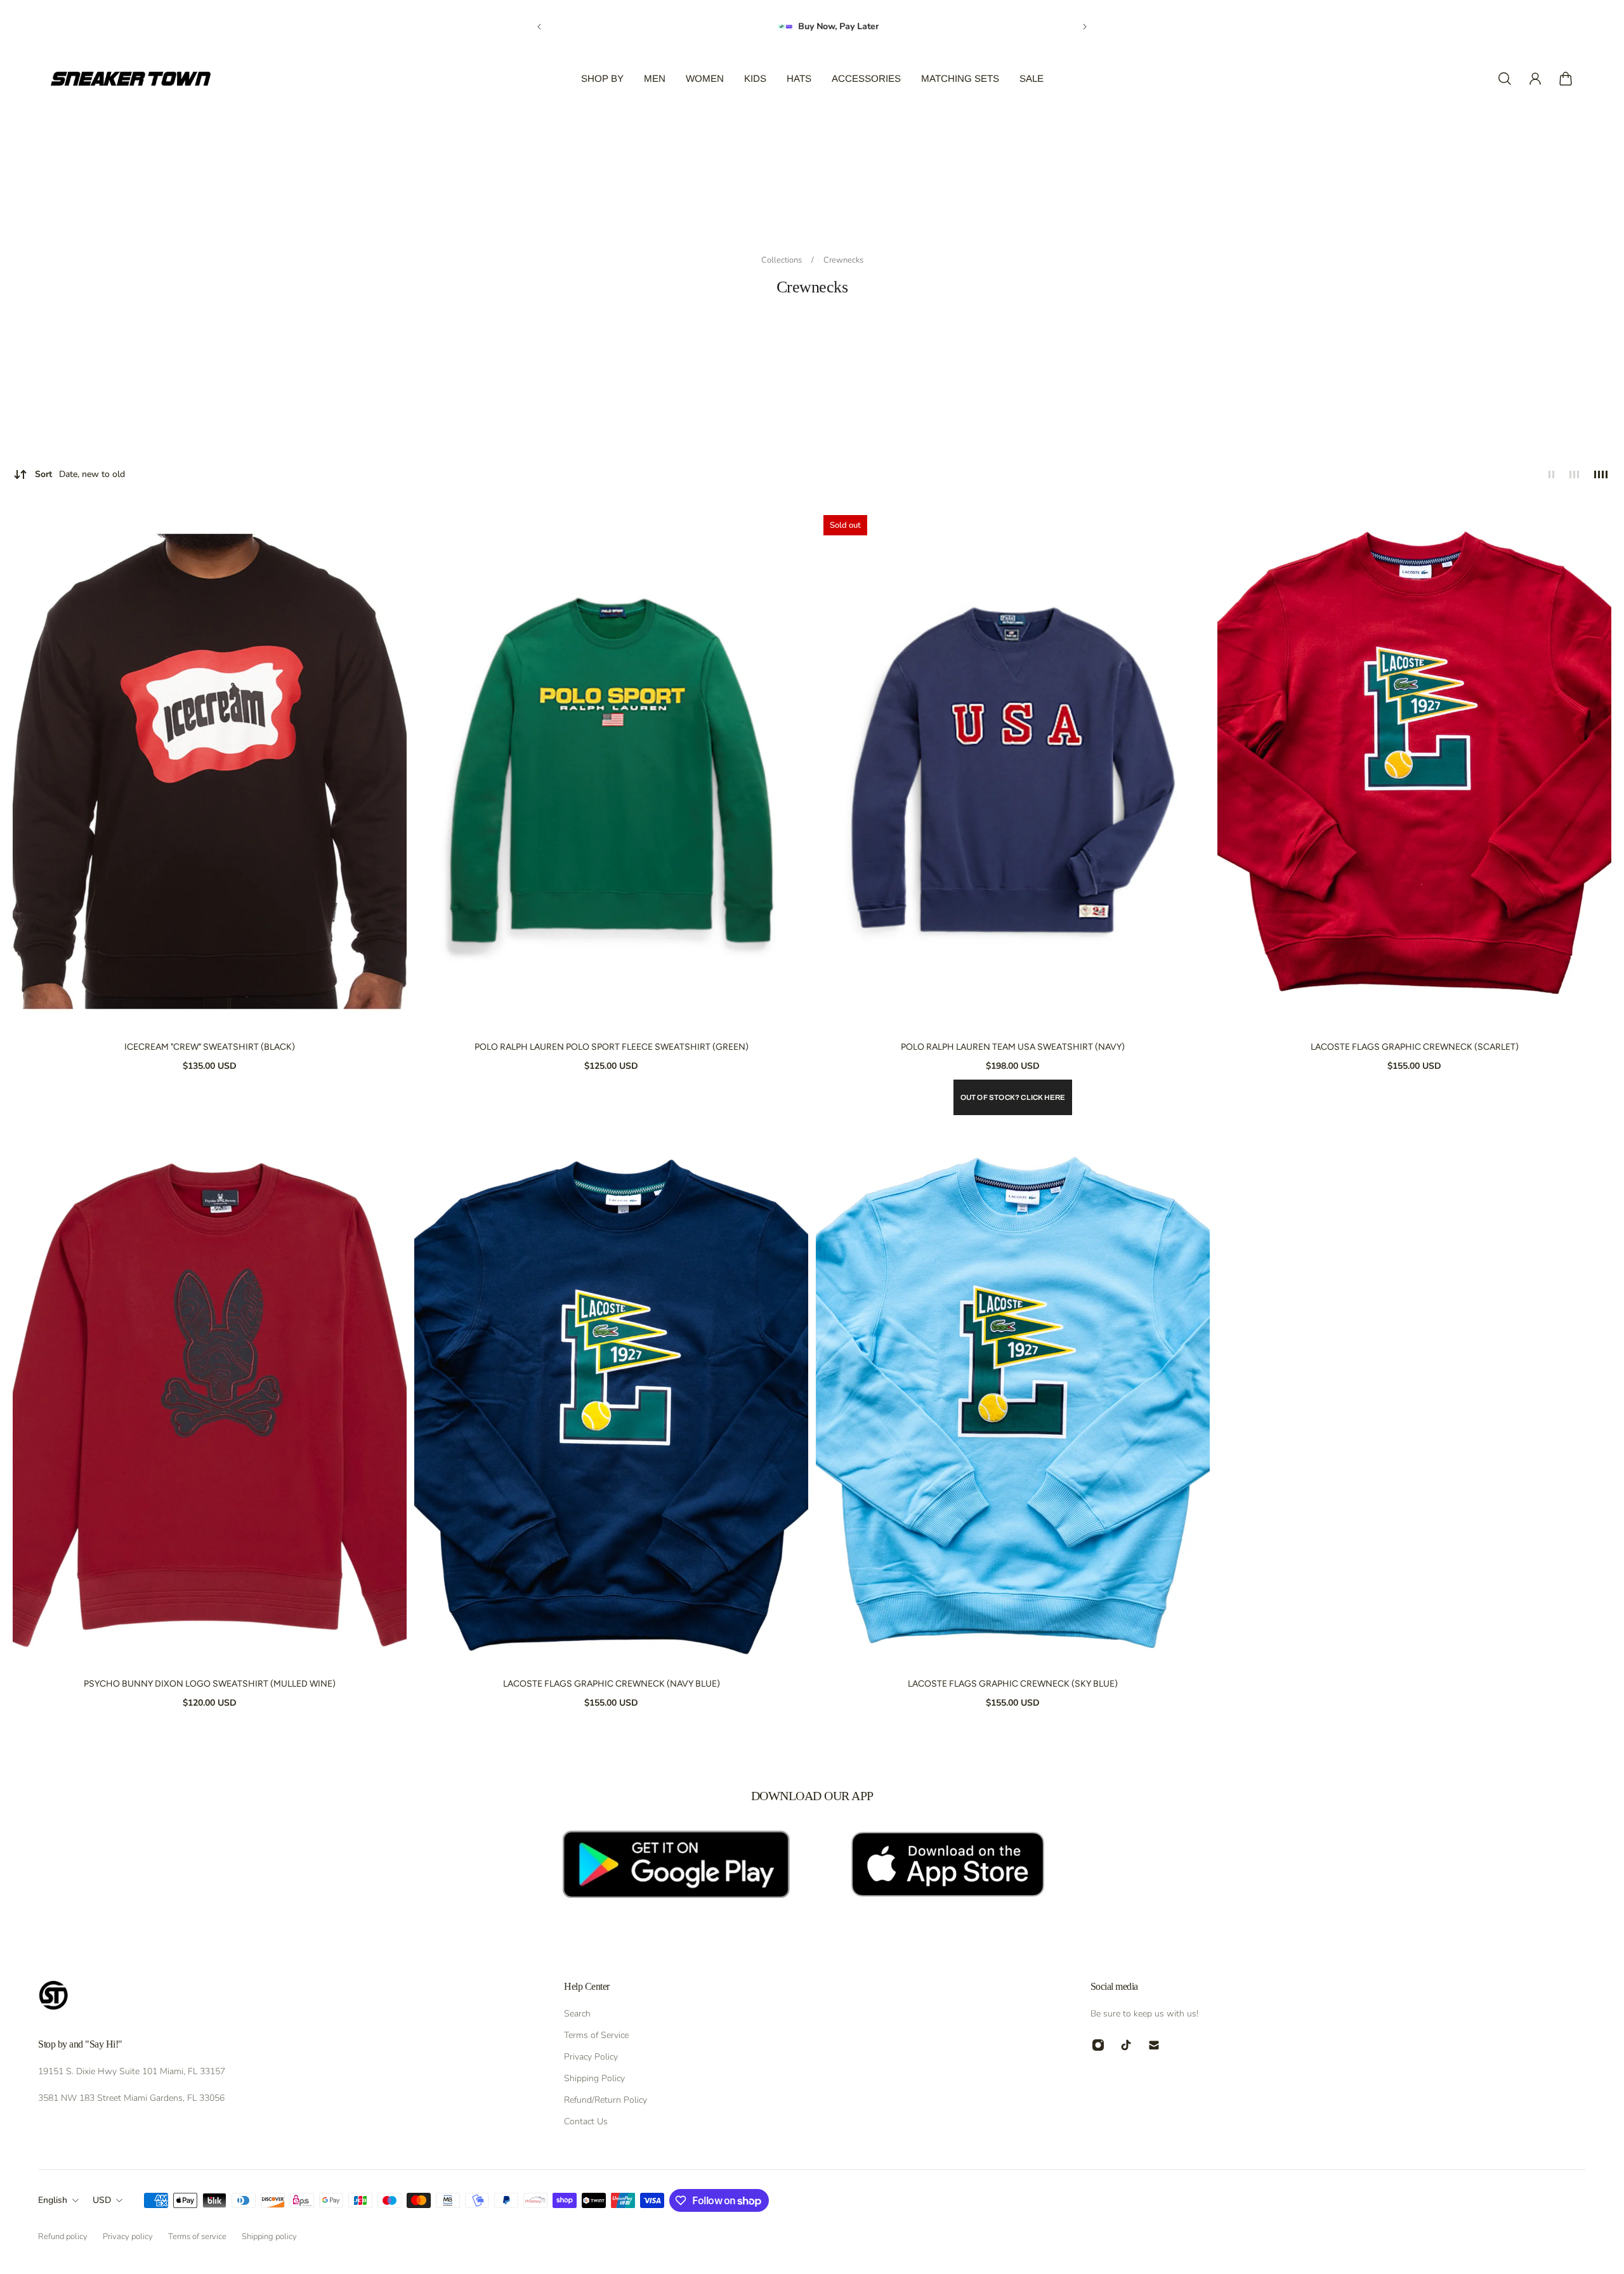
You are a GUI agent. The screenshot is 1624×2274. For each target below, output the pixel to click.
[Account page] (1535, 79)
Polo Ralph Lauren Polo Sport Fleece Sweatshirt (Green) (612, 1047)
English (53, 2200)
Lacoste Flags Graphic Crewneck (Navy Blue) (612, 1684)
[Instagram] (1098, 2045)
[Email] (1154, 2045)
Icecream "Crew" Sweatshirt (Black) (210, 1047)
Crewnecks (843, 260)
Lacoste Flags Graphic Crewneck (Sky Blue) (1013, 1684)
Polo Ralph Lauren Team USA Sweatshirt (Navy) (1013, 1047)
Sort (80, 474)
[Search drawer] (1505, 79)
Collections (783, 260)
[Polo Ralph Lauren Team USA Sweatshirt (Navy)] (1013, 770)
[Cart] (1566, 79)
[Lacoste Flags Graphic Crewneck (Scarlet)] (1414, 770)
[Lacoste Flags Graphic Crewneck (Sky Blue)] (1013, 1407)
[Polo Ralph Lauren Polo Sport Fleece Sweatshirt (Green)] (611, 770)
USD (102, 2200)
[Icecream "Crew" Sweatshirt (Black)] (210, 770)
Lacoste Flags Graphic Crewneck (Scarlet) (1415, 1047)
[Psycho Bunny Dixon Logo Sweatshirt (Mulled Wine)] (210, 1407)
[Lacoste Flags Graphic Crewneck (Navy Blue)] (611, 1407)
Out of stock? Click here (1013, 1097)
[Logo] (131, 79)
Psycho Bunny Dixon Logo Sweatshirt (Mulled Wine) (210, 1684)
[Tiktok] (1126, 2045)
